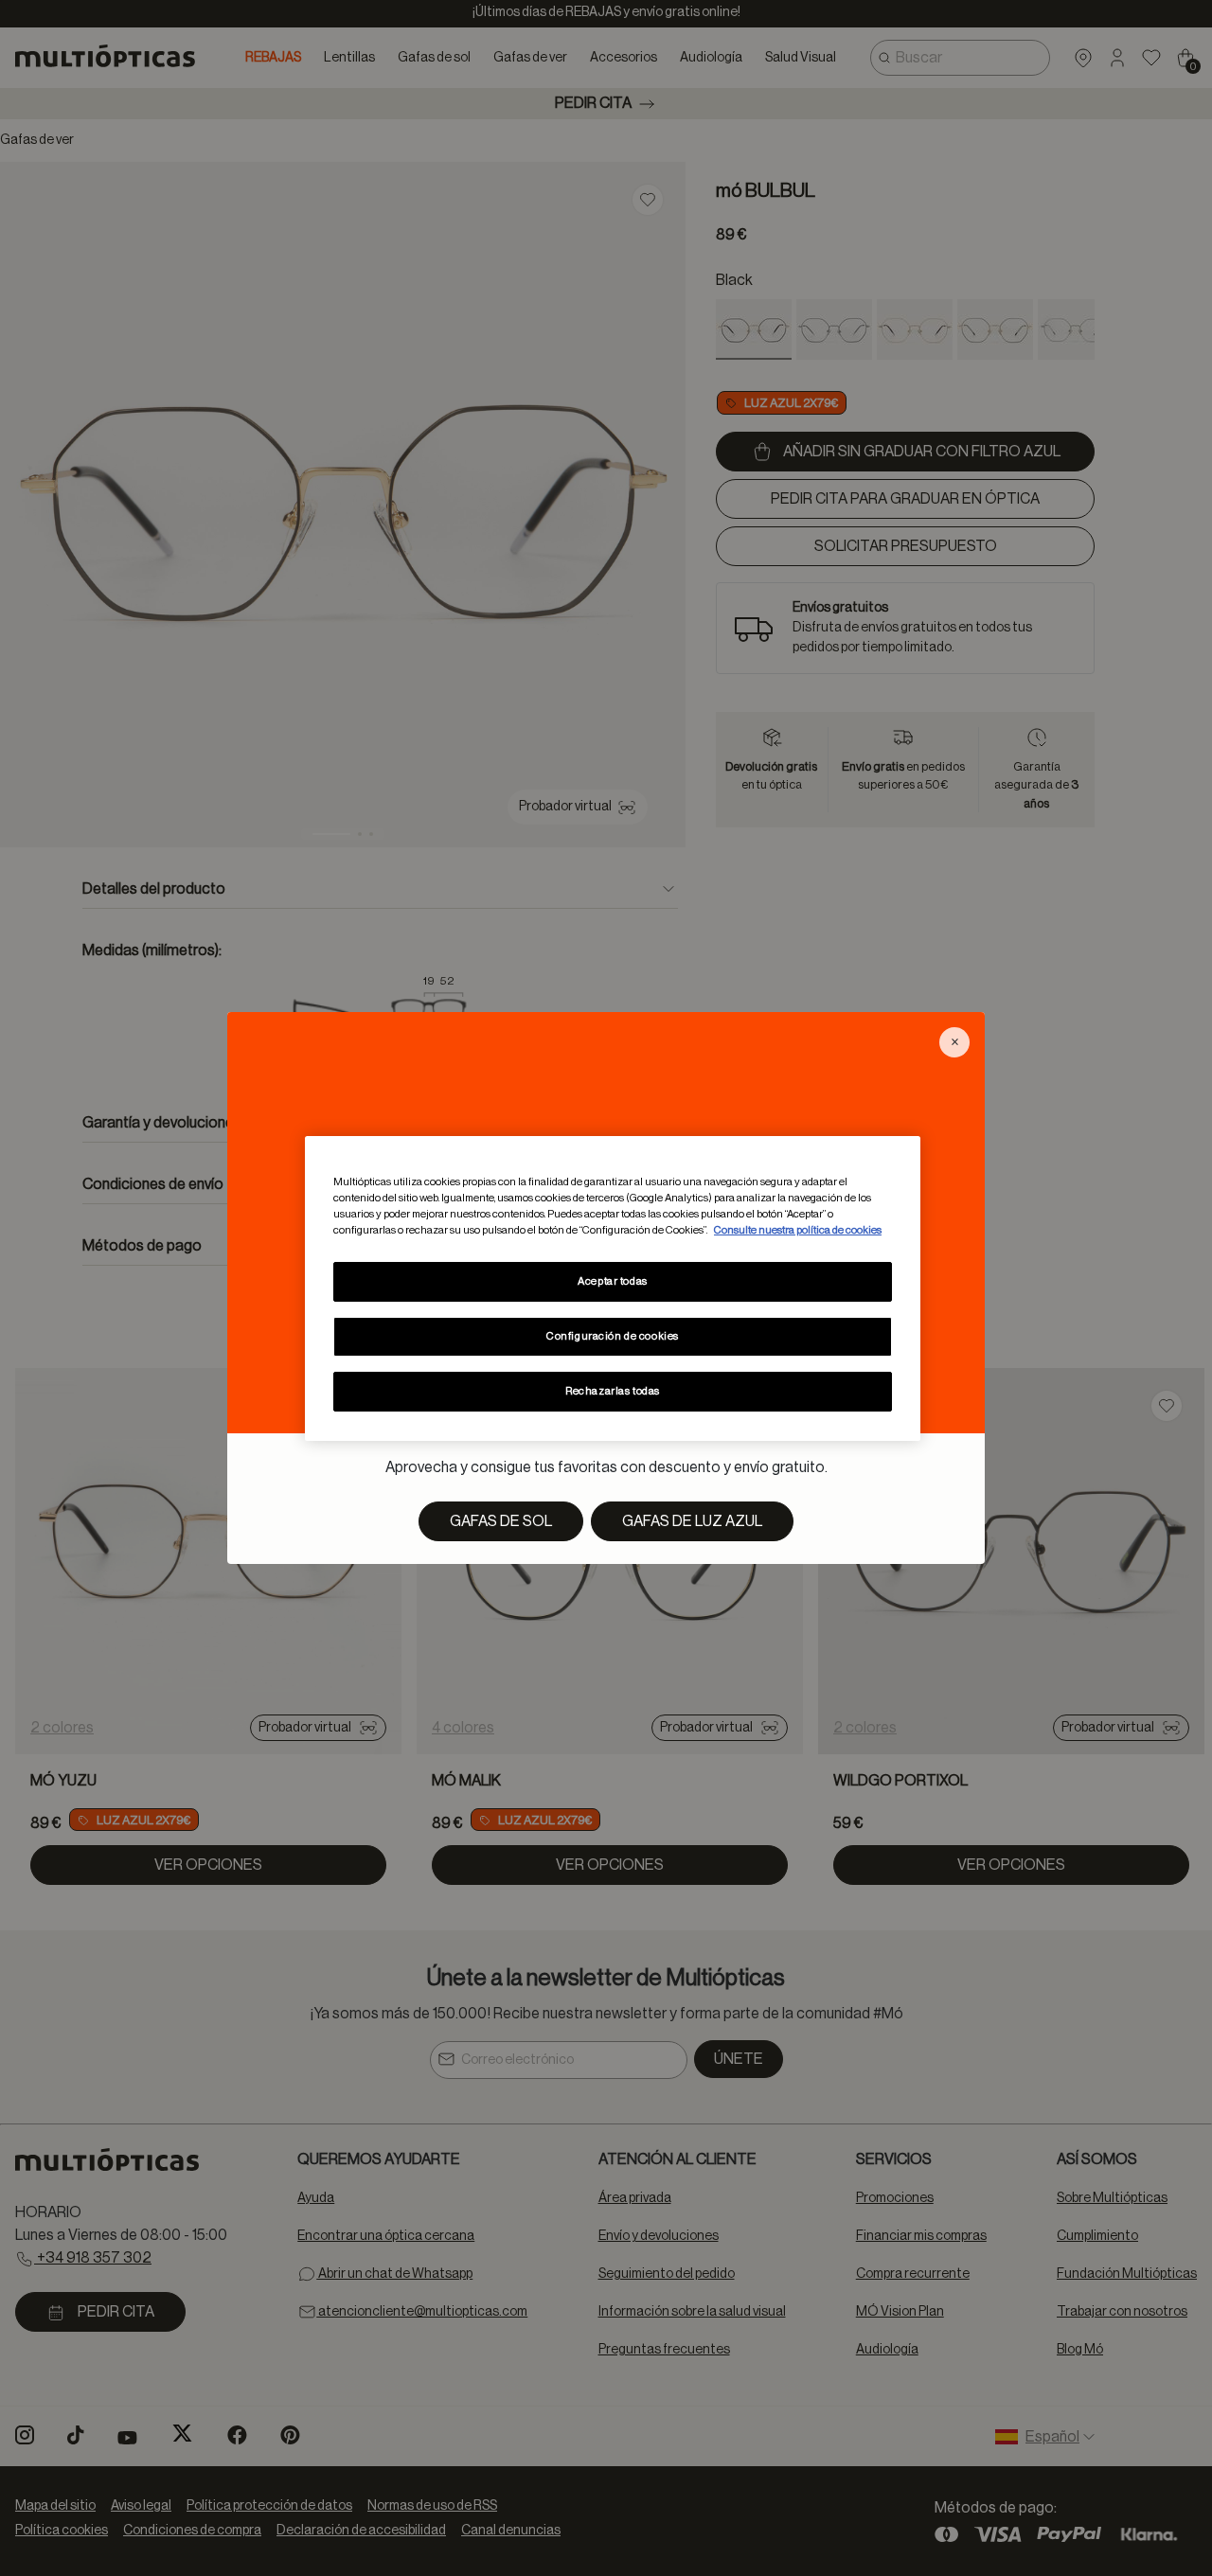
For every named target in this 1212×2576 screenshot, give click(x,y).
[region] (613, 1288)
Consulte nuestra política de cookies (798, 1230)
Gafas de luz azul (692, 1521)
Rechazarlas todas (613, 1391)
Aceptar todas (612, 1281)
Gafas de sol (501, 1521)
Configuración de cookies (613, 1336)
